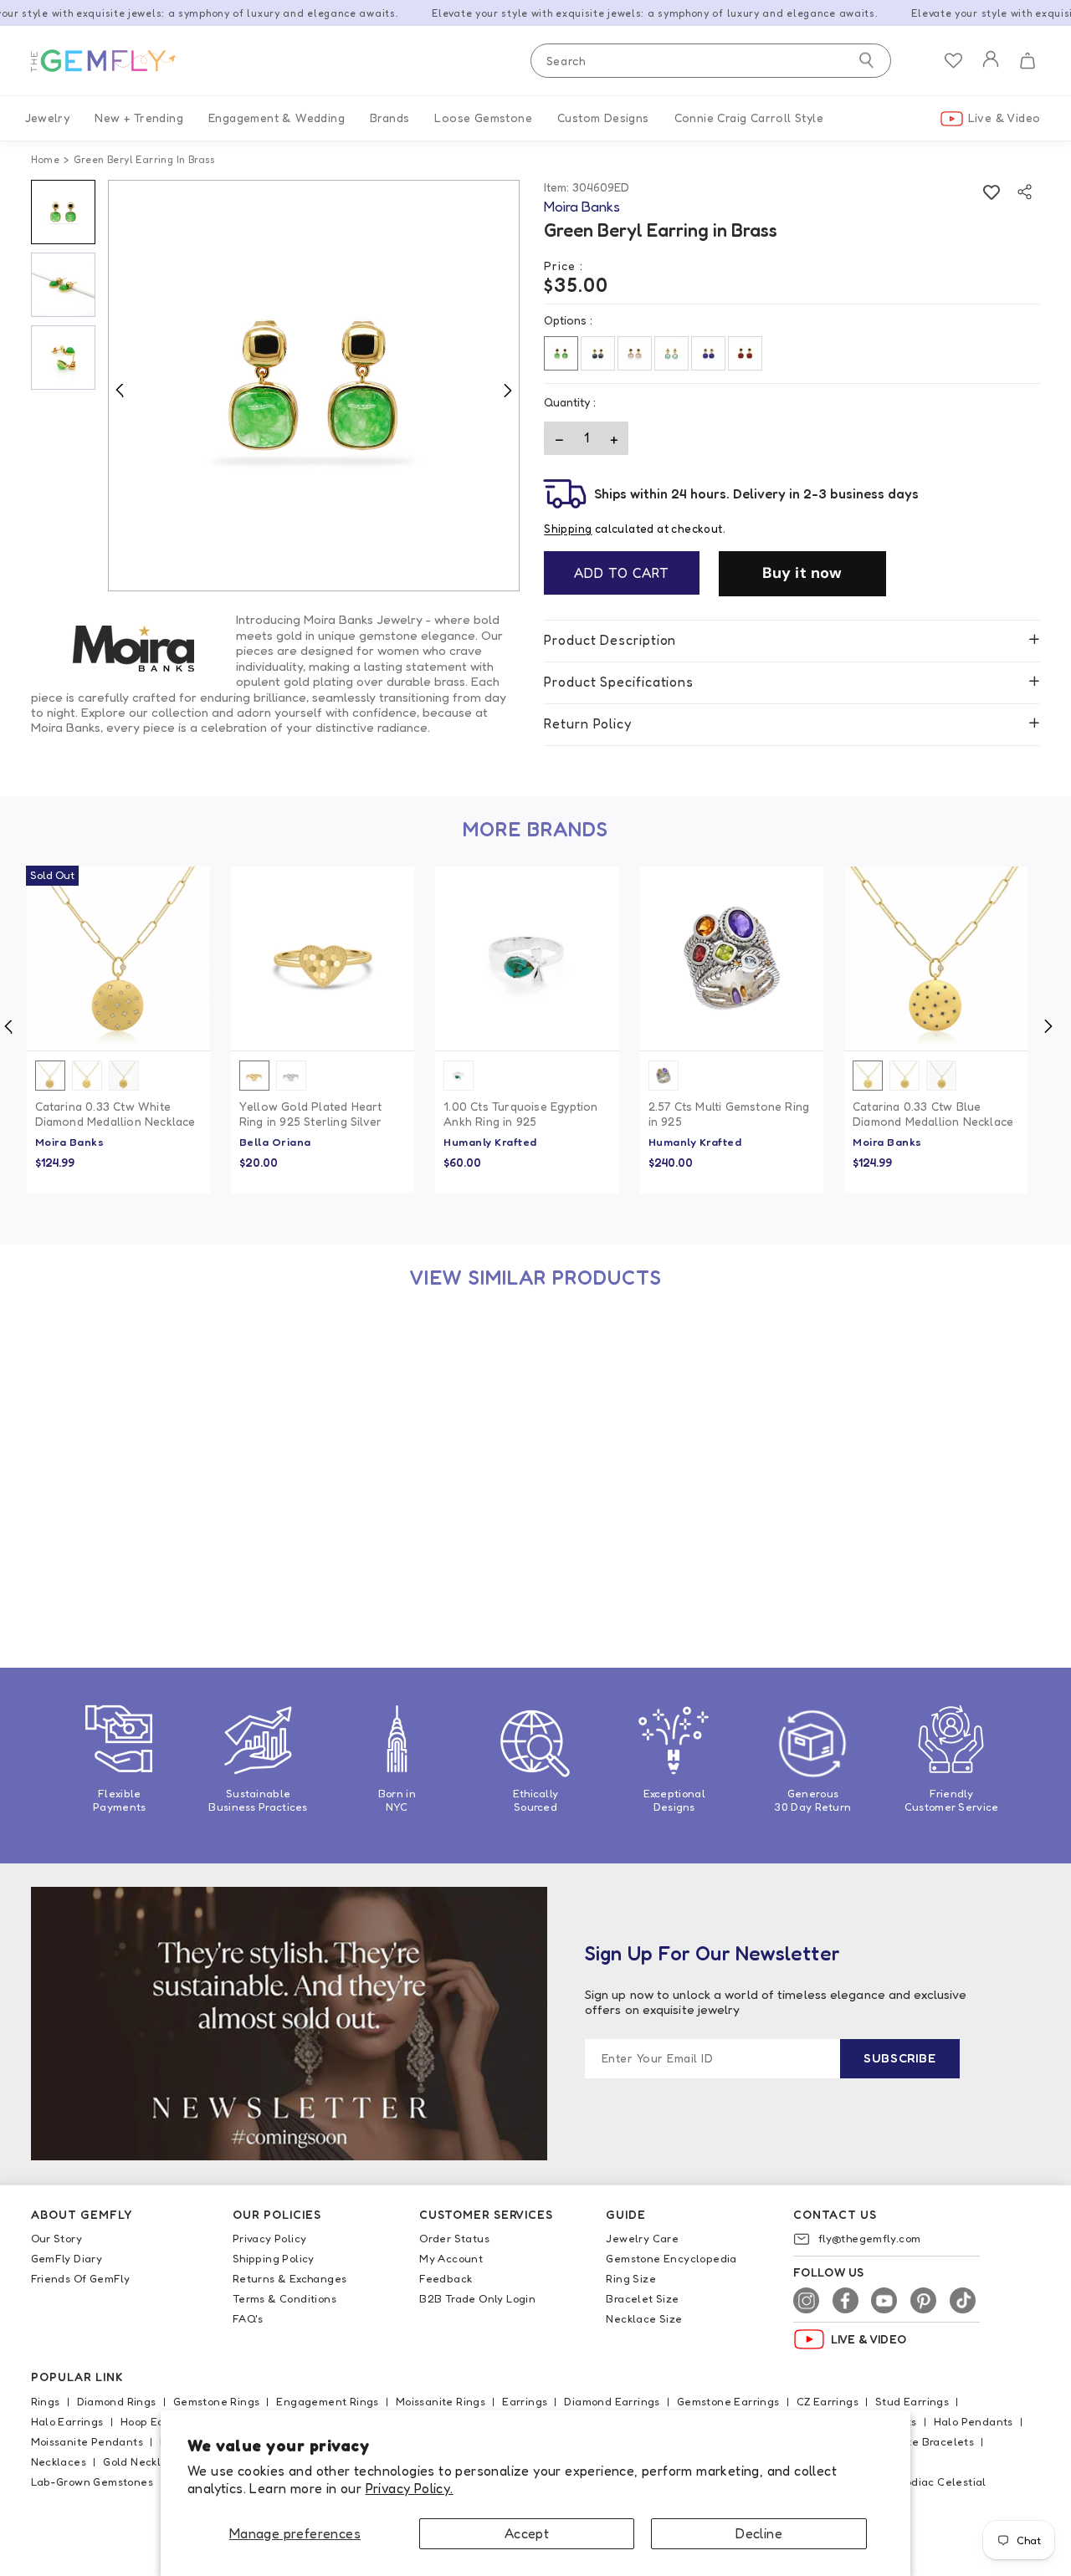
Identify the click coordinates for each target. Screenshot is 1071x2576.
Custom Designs (603, 118)
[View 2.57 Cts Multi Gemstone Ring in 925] (732, 958)
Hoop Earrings (158, 2421)
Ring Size (631, 2278)
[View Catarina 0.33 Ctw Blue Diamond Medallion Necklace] (936, 958)
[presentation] (1047, 1026)
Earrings (525, 2401)
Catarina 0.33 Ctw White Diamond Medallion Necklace (115, 1114)
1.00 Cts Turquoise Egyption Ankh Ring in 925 (520, 1114)
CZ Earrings (828, 2401)
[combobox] (711, 61)
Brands (389, 118)
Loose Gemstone (483, 118)
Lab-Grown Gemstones (92, 2481)
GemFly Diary (67, 2258)
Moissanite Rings (441, 2401)
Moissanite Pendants (87, 2441)
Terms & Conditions (284, 2298)
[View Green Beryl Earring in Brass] (118, 1406)
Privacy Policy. (410, 2488)
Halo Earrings (67, 2421)
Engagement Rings (327, 2401)
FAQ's (248, 2318)
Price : (564, 266)
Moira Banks (70, 1142)
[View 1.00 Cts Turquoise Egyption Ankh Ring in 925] (527, 958)
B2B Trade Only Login (477, 2298)
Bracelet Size (642, 2298)
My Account (451, 2258)
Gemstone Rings (217, 2401)
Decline (759, 2533)
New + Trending (139, 118)
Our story (57, 2238)
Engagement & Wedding (277, 118)
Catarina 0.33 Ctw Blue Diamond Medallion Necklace (933, 1114)
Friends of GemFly (81, 2278)
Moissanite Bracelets (917, 2441)
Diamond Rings (117, 2401)
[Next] (507, 390)
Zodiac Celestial (942, 2481)
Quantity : (570, 402)
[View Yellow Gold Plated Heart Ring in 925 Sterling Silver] (323, 958)
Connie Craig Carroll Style (749, 118)
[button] (1027, 61)
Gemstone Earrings (728, 2401)
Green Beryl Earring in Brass (115, 1555)
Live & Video (1004, 118)
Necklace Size (644, 2318)
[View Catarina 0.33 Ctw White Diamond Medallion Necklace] (118, 958)
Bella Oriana (275, 1142)
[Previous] (120, 390)
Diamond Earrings (612, 2401)
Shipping (568, 529)
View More (162, 1524)
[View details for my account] (991, 70)
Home (46, 159)
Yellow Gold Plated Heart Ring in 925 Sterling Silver (311, 1114)
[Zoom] (314, 386)
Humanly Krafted (490, 1142)
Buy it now (802, 573)
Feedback (446, 2278)
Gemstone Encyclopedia (671, 2258)
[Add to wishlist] (991, 192)
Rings (46, 2401)
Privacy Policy (270, 2238)
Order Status (454, 2238)
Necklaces (59, 2461)
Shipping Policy (274, 2258)
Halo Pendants (974, 2421)
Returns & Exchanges (290, 2278)
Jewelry (48, 118)
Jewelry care (642, 2238)
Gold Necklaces (145, 2461)
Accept (527, 2533)
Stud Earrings (912, 2401)
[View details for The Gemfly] (115, 61)
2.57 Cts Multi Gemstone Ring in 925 (729, 1114)
